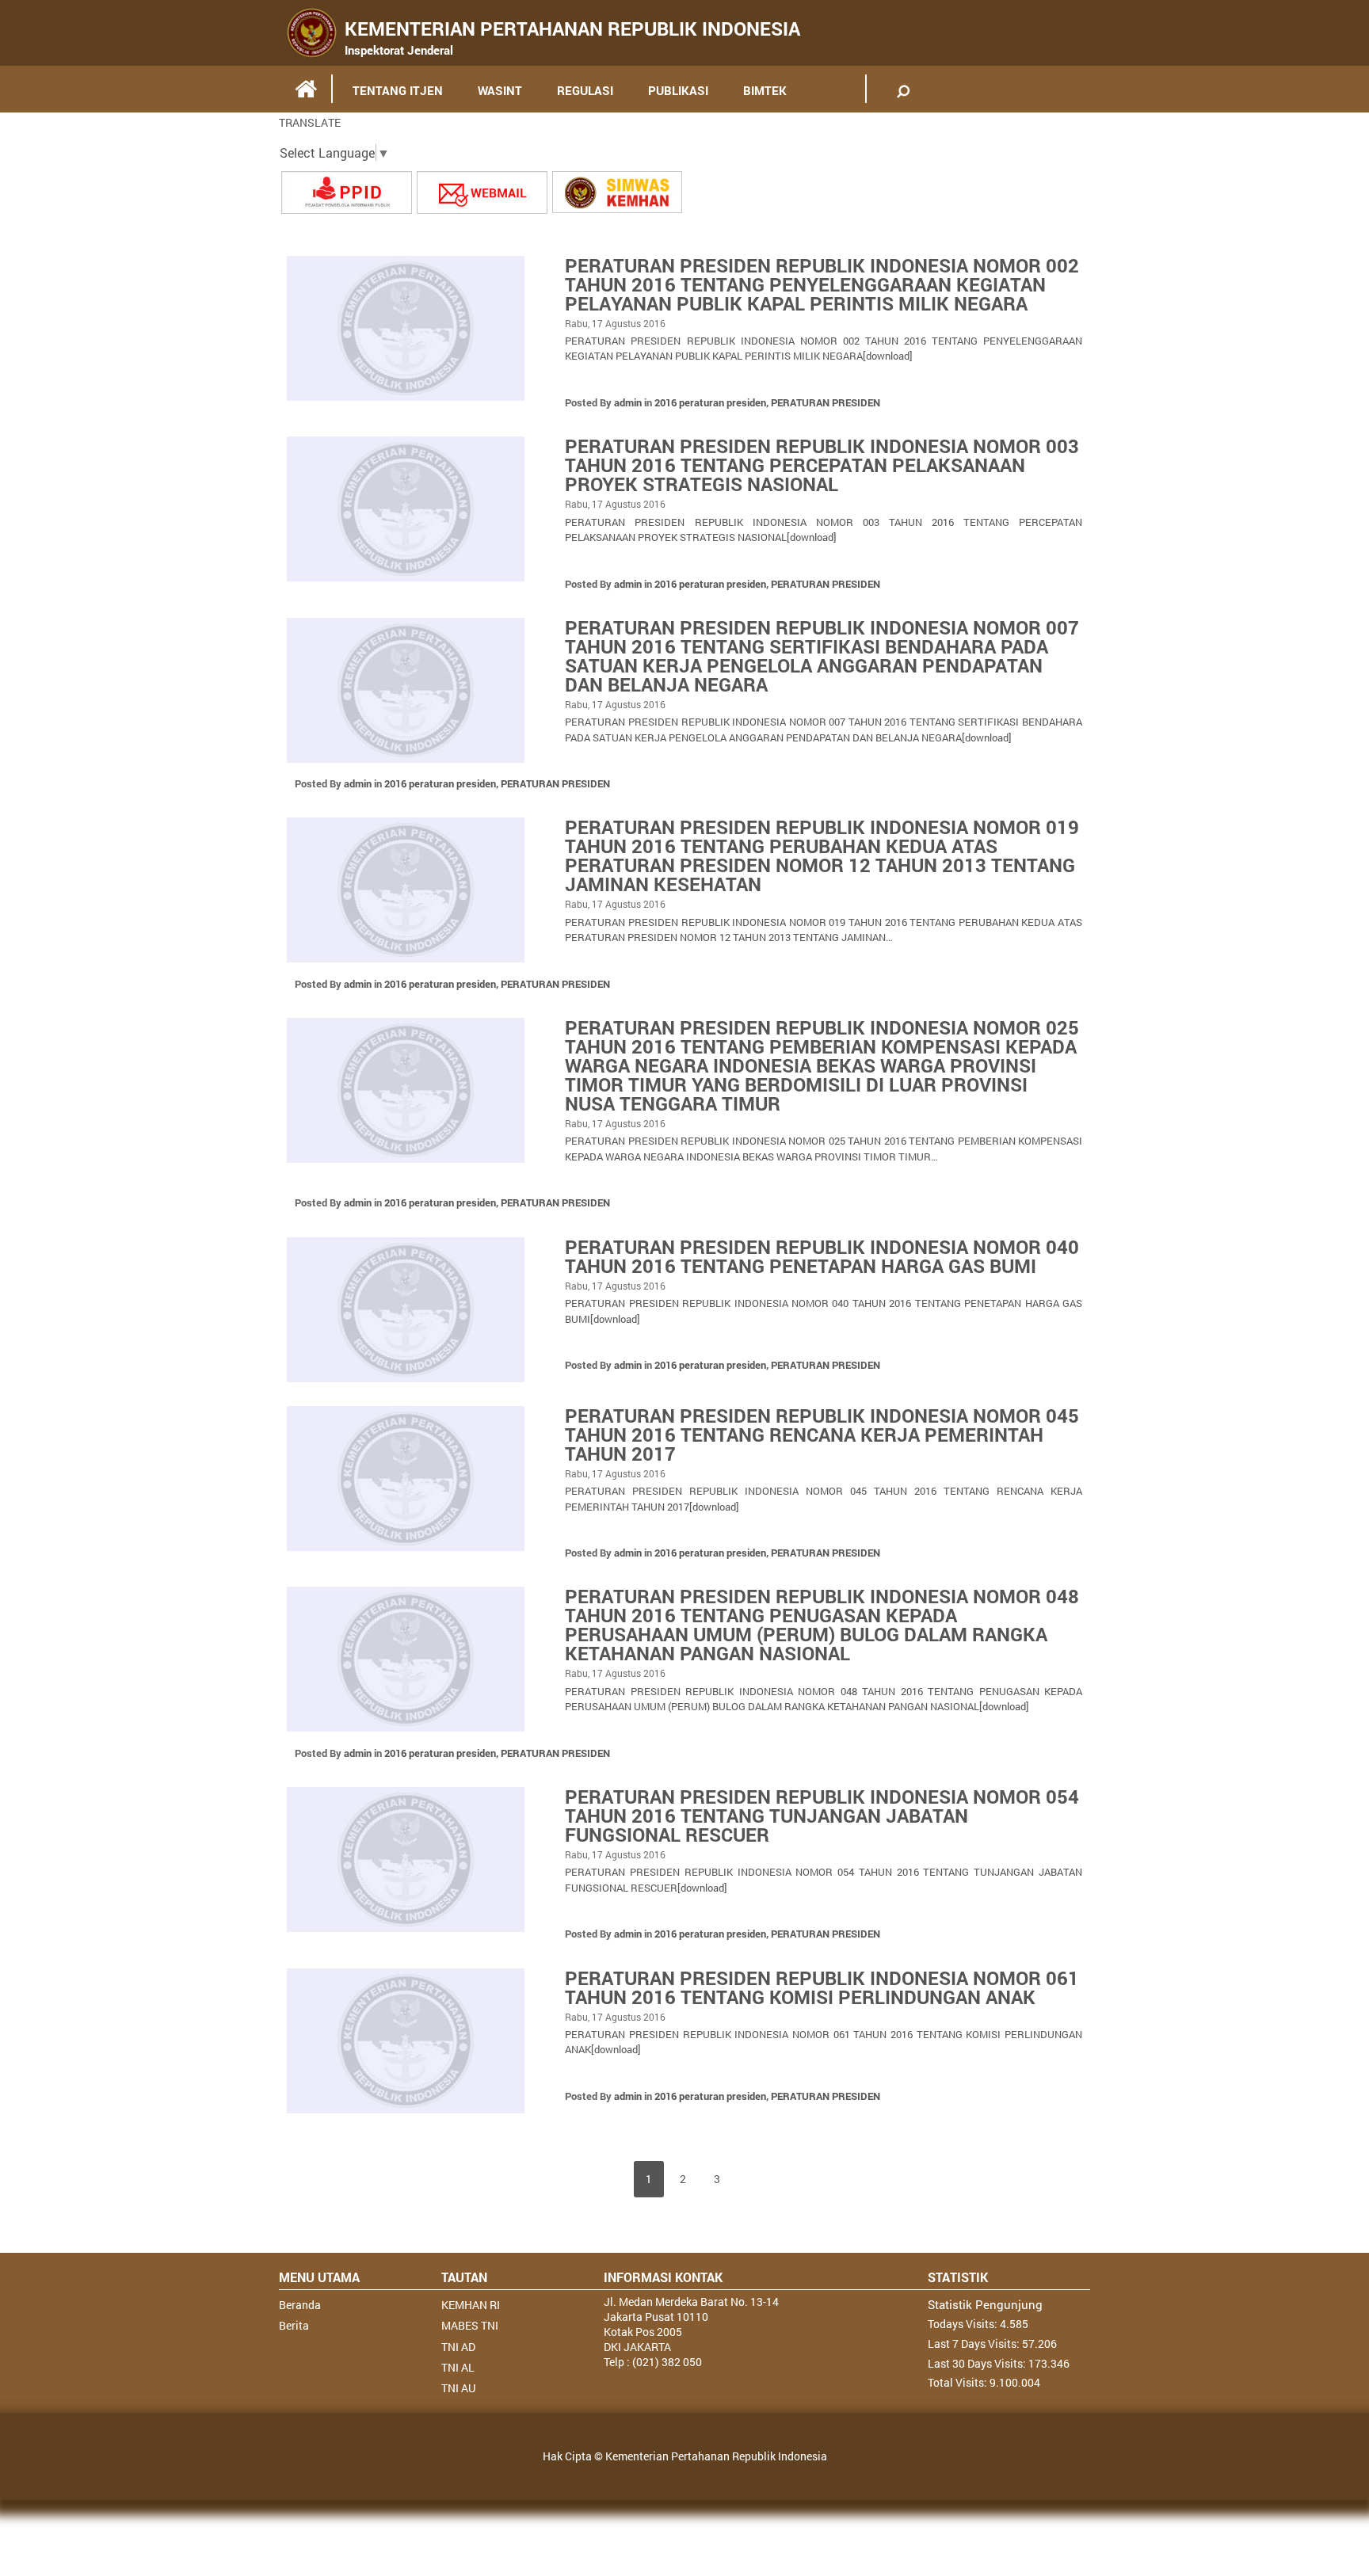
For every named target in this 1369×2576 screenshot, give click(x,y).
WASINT (500, 90)
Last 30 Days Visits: (978, 2363)
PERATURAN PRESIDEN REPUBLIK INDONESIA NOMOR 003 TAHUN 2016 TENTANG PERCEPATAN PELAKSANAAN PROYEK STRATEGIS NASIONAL (822, 465)
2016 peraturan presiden (710, 402)
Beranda (300, 2305)
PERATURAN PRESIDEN (826, 402)
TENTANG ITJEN (398, 90)
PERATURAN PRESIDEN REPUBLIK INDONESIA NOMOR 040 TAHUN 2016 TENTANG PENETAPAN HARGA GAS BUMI (822, 1256)
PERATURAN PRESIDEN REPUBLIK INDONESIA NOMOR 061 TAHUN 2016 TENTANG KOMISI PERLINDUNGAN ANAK (822, 1987)
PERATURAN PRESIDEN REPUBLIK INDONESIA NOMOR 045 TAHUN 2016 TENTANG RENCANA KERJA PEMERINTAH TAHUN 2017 (822, 1435)
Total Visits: (959, 2382)
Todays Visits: (964, 2324)
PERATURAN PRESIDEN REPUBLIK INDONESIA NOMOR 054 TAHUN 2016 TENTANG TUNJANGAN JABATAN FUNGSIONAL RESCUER (822, 1816)
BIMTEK (765, 90)
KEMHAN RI (471, 2305)
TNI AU (458, 2388)
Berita (294, 2325)
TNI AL (458, 2367)
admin (628, 402)
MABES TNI (470, 2325)
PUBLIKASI (678, 90)
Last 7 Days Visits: (975, 2344)
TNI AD (458, 2347)
